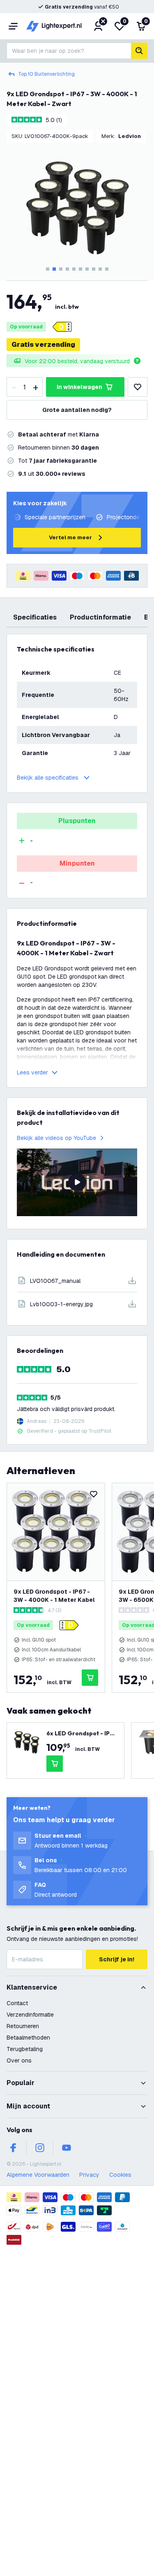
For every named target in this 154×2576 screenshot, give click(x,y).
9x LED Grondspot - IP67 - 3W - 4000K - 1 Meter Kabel (54, 1596)
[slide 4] (67, 269)
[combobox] (69, 51)
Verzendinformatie (30, 2015)
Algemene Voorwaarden (38, 2175)
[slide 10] (107, 269)
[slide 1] (48, 269)
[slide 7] (87, 269)
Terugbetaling (25, 2049)
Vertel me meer (70, 537)
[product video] (77, 1182)
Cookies (120, 2175)
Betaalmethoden (28, 2038)
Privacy (89, 2175)
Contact (17, 2003)
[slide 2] (54, 269)
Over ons (19, 2060)
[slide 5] (74, 269)
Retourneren (23, 2026)
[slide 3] (61, 269)
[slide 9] (100, 269)
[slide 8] (94, 269)
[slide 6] (80, 269)
